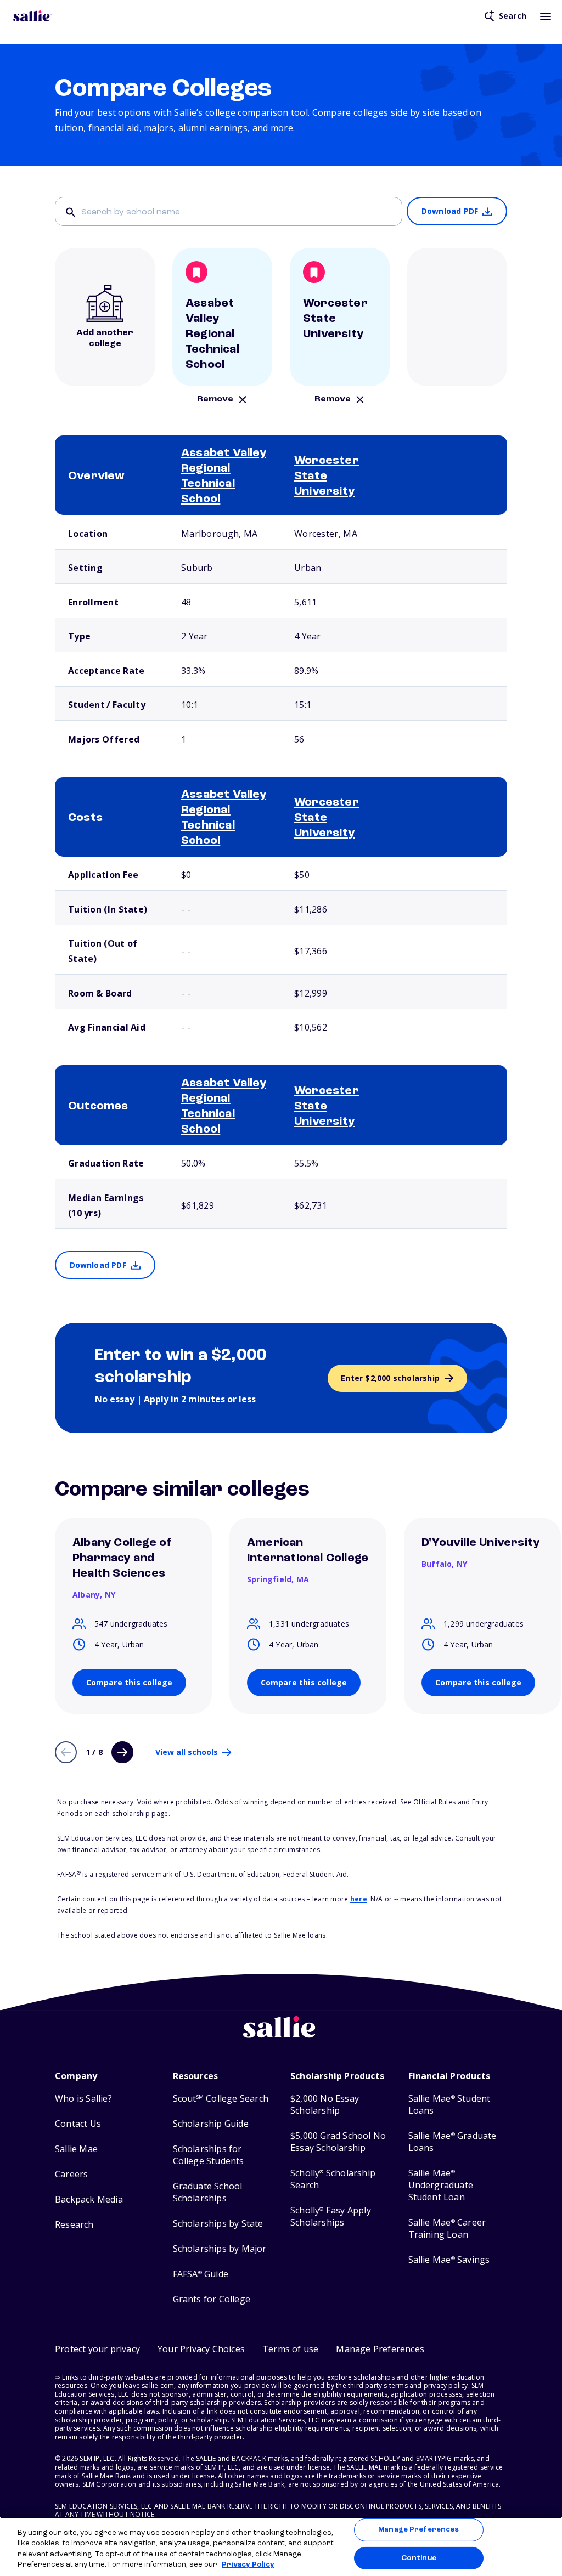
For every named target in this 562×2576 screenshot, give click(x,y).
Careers (71, 2174)
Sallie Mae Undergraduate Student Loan (441, 2185)
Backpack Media (89, 2199)
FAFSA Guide (201, 2274)
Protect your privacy (97, 2349)
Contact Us (78, 2124)
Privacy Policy (248, 2565)
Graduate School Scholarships (208, 2192)
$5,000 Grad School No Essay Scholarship (338, 2142)
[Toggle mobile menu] (546, 16)
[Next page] (122, 1752)
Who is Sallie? (83, 2099)
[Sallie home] (32, 16)
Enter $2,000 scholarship (390, 1378)
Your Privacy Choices (201, 2349)
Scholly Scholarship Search (333, 2179)
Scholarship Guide (211, 2124)
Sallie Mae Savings (449, 2260)
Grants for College (212, 2299)
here (359, 1899)
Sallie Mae (76, 2149)
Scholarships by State (218, 2224)
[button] (380, 2349)
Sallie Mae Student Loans (449, 2105)
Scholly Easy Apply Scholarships (331, 2217)
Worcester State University (327, 476)
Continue (419, 2558)
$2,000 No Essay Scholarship (325, 2105)
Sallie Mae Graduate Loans (453, 2142)
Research (74, 2225)
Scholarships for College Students (209, 2155)
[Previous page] (66, 1752)
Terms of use (290, 2349)
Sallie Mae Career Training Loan (447, 2229)
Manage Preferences (418, 2530)
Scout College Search (221, 2099)
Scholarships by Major (220, 2249)
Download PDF (450, 211)
